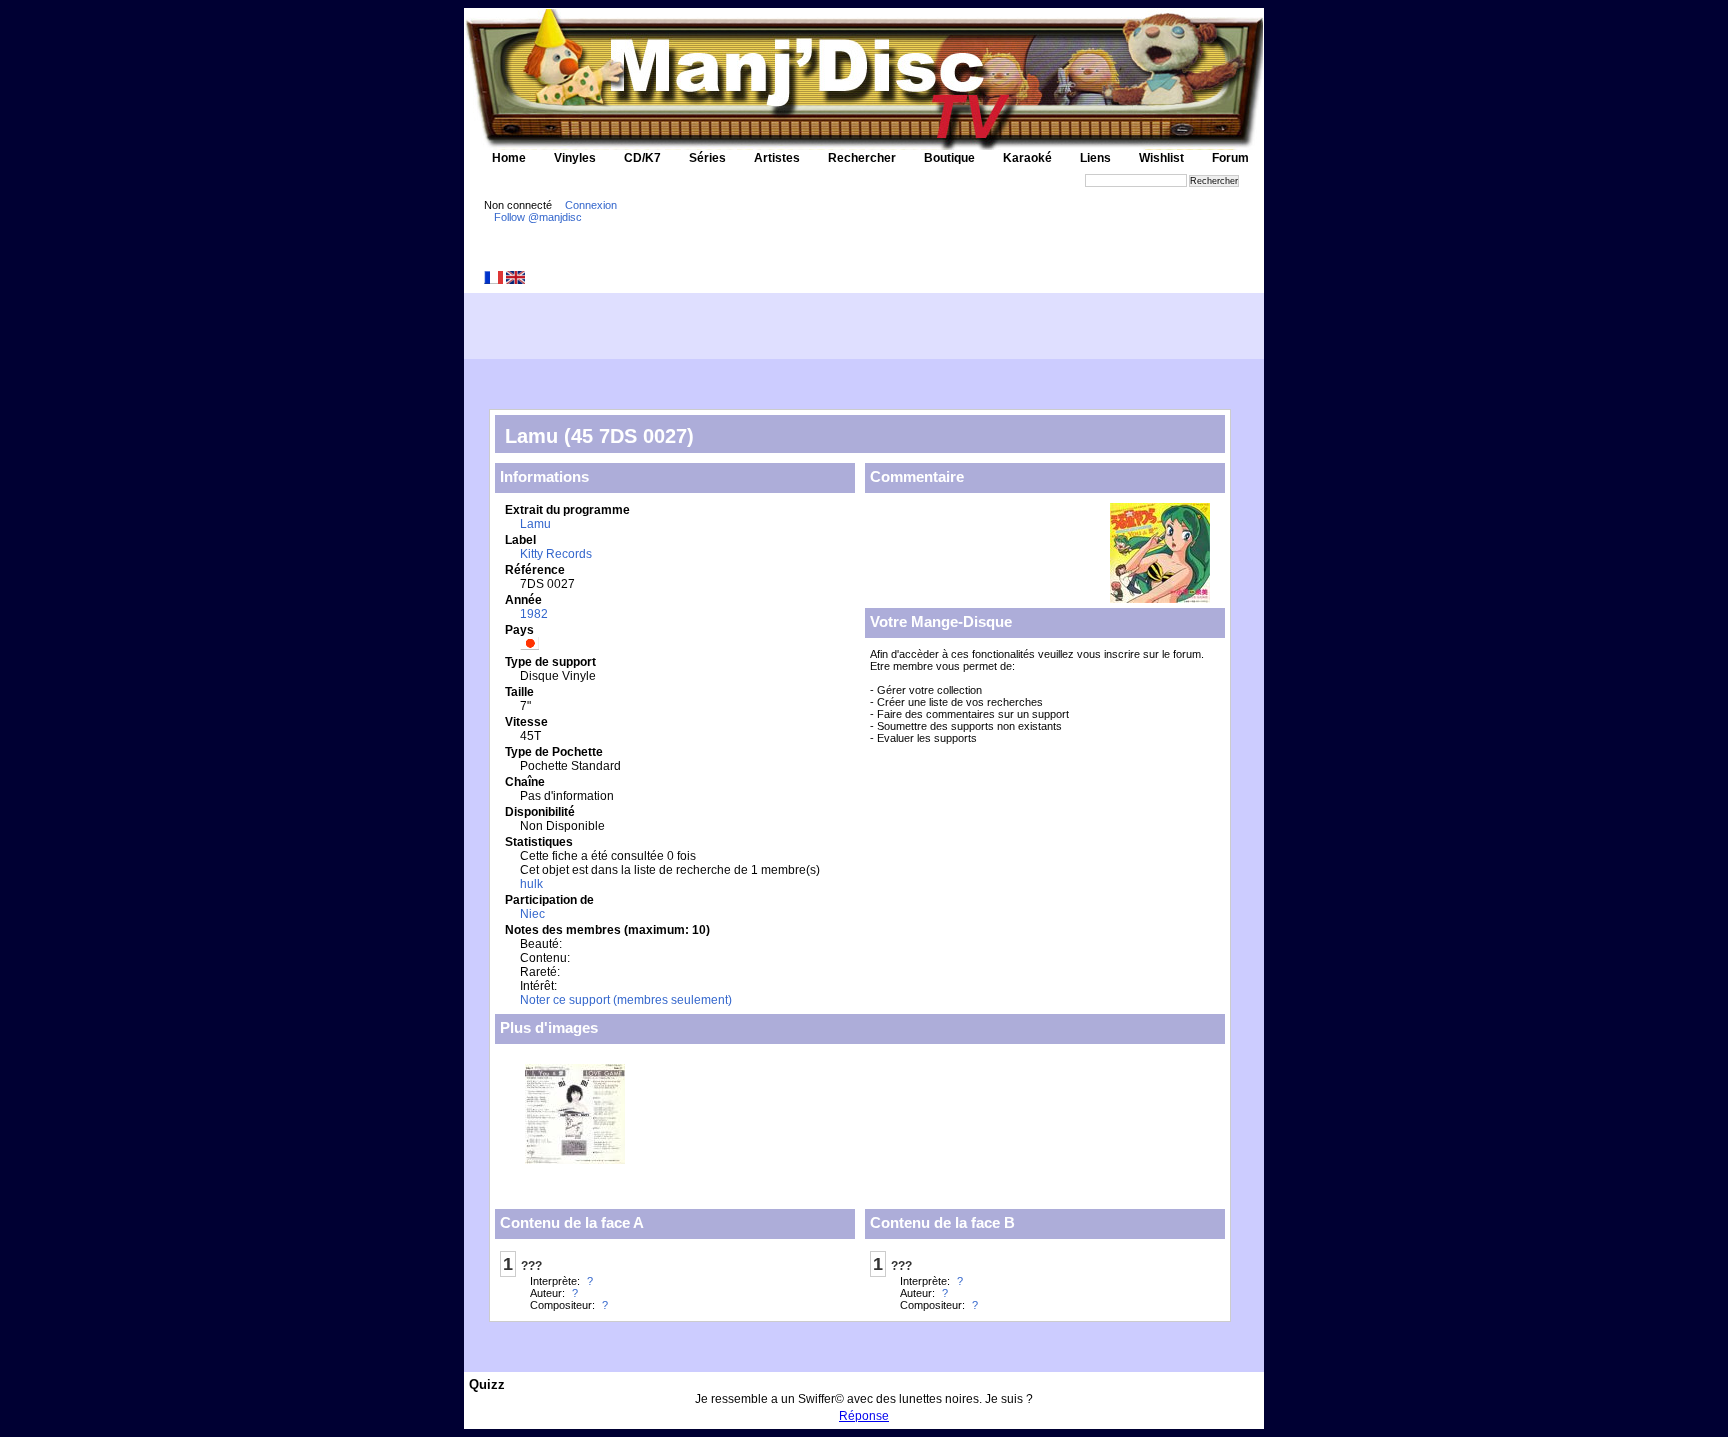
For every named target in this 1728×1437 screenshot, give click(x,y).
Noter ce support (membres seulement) (626, 1000)
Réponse (864, 1416)
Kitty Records (556, 554)
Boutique (949, 158)
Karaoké (1027, 158)
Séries (707, 158)
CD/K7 (642, 158)
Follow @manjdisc (538, 217)
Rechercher (862, 158)
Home (509, 158)
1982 (534, 614)
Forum (1230, 158)
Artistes (777, 158)
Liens (1095, 158)
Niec (532, 914)
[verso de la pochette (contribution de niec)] (575, 1158)
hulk (531, 884)
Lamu (535, 524)
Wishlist (1161, 158)
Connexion (591, 205)
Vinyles (575, 158)
